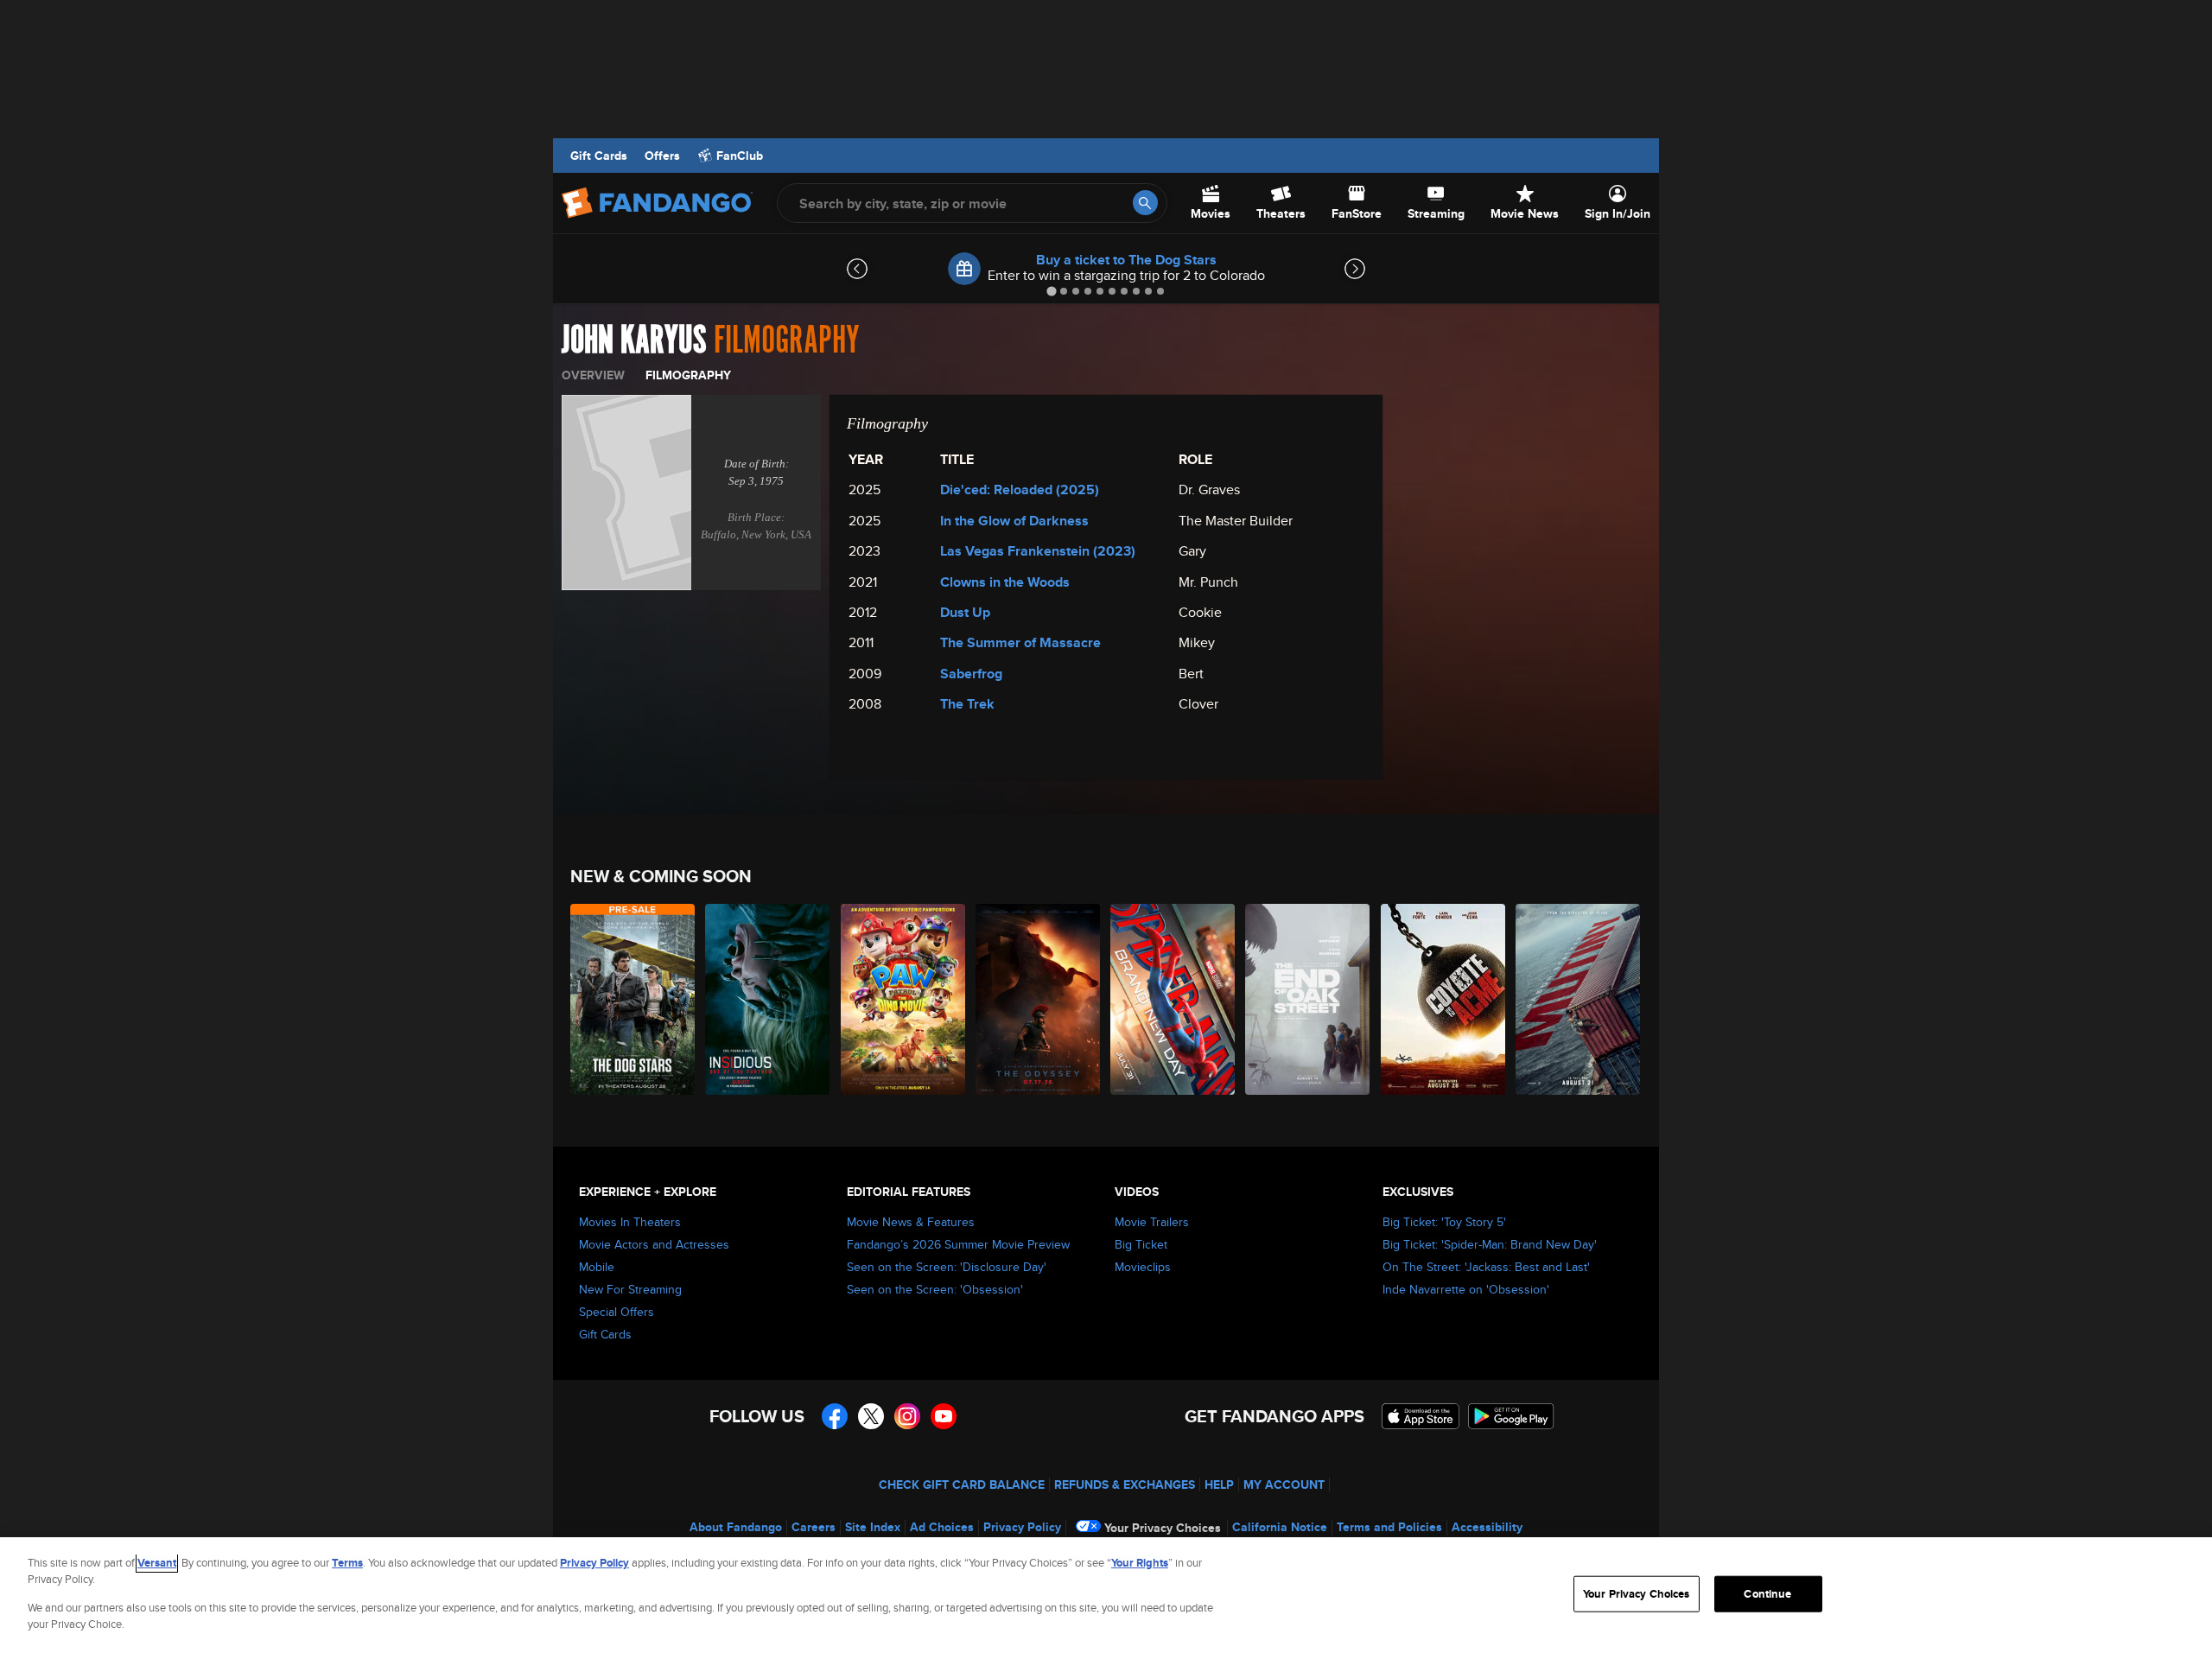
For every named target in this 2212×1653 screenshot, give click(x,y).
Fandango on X (871, 1416)
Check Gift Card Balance (962, 1485)
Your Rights (1140, 1563)
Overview (593, 375)
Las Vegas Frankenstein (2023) (1038, 551)
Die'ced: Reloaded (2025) (1020, 490)
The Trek (967, 704)
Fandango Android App (1511, 1416)
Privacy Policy (1022, 1527)
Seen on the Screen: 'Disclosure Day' (947, 1267)
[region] (1106, 1595)
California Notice (1280, 1527)
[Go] (1145, 203)
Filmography (688, 375)
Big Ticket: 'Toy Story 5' (1444, 1222)
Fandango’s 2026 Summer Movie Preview (958, 1244)
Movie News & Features (911, 1222)
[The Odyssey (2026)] (1039, 999)
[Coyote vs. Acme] (1444, 999)
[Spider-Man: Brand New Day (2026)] (1173, 999)
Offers (662, 156)
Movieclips (1143, 1267)
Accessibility (1487, 1527)
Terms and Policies (1389, 1527)
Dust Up (965, 612)
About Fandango (736, 1527)
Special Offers (617, 1312)
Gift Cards (599, 156)
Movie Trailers (1152, 1222)
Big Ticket (1141, 1244)
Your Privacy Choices (1163, 1528)
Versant (157, 1563)
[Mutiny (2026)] (1579, 999)
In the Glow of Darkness (1014, 521)
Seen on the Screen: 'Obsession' (935, 1289)
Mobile (597, 1267)
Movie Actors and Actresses (654, 1244)
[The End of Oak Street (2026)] (1308, 999)
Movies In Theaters (630, 1222)
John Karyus (634, 340)
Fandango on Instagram (907, 1416)
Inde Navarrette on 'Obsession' (1466, 1289)
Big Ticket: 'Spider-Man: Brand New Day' (1490, 1244)
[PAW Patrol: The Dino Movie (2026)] (904, 999)
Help (1219, 1485)
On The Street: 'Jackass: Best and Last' (1486, 1267)
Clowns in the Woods (1005, 582)
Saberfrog (971, 674)
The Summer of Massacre (1020, 642)
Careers (814, 1527)
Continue (1767, 1594)
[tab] (1051, 291)
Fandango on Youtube (944, 1416)
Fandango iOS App (1421, 1416)
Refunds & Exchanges (1125, 1485)
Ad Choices (942, 1527)
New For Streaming (630, 1289)
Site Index (873, 1527)
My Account (1284, 1485)
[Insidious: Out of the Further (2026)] (768, 999)
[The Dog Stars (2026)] (633, 999)
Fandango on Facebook (835, 1416)
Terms (347, 1563)
